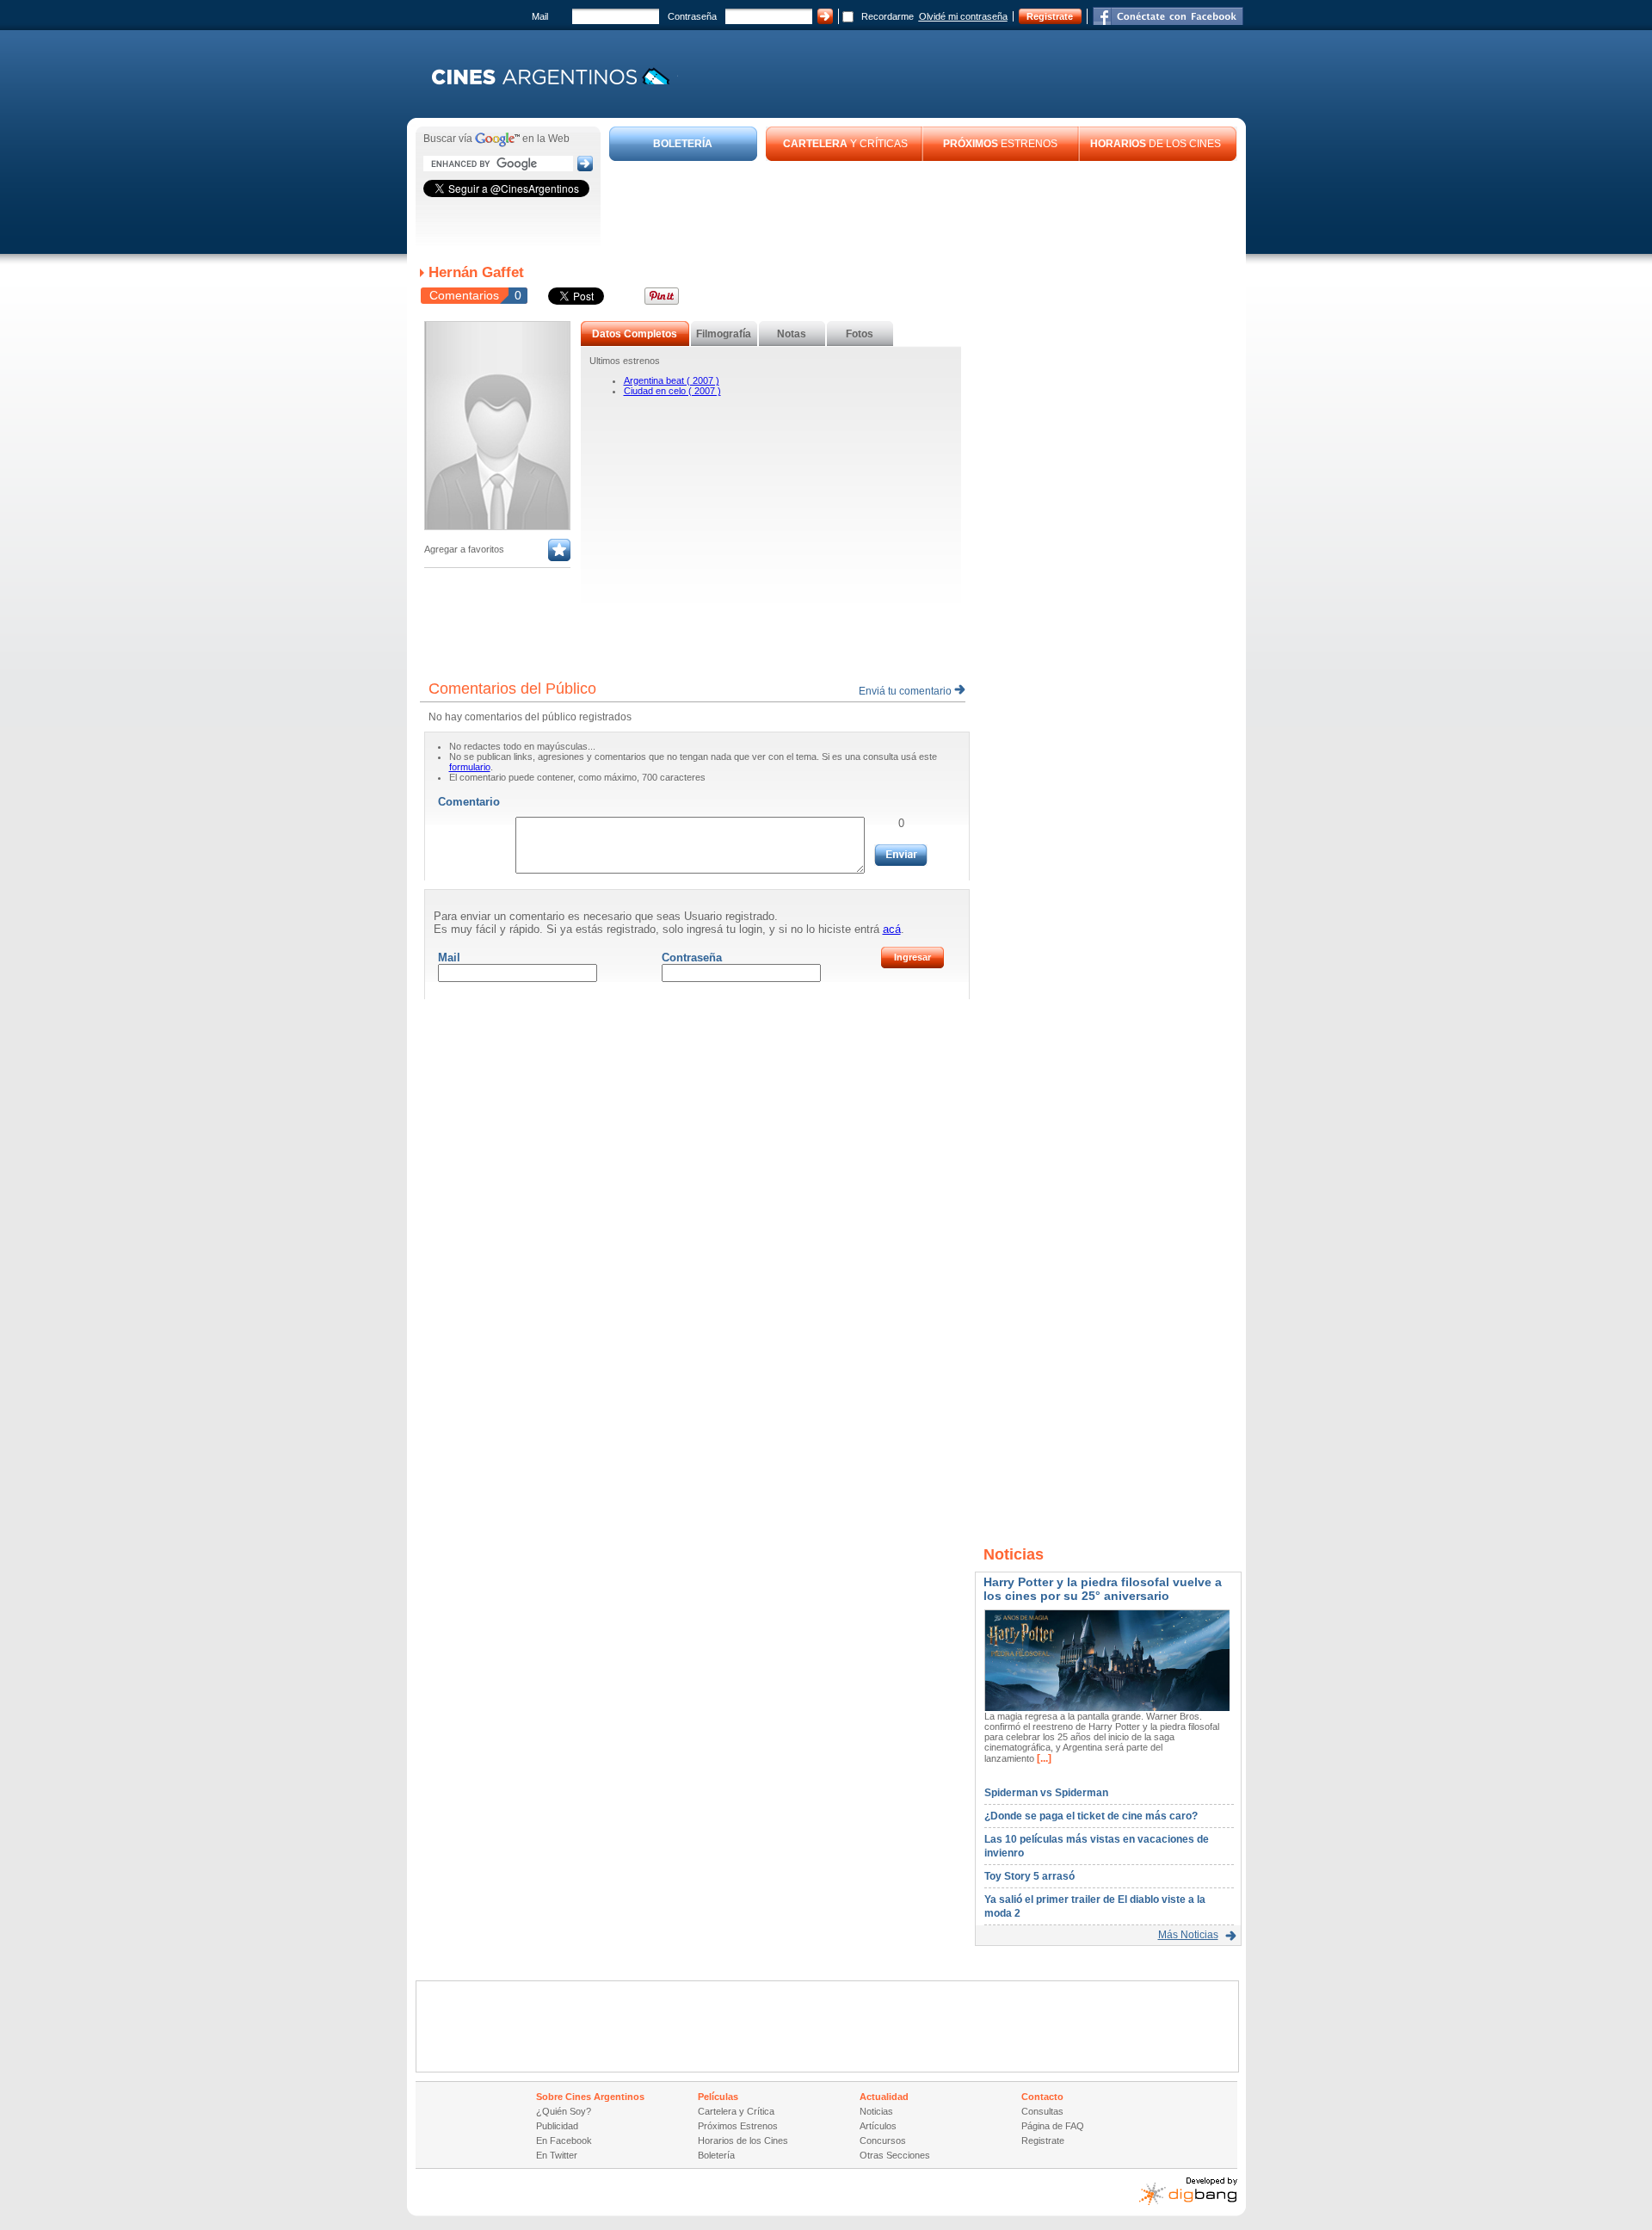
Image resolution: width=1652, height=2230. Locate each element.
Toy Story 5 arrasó (1029, 1876)
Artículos (878, 2126)
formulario (470, 767)
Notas (792, 334)
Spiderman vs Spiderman (1046, 1793)
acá (892, 929)
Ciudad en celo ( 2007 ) (672, 391)
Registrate (1050, 16)
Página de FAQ (1053, 2126)
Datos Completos (635, 334)
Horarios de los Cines (743, 2140)
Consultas (1042, 2111)
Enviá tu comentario (906, 691)
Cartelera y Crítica (736, 2111)
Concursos (883, 2140)
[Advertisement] (923, 208)
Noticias (876, 2111)
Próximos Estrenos (738, 2126)
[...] (1043, 1758)
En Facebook (564, 2140)
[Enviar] (901, 855)
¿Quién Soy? (564, 2111)
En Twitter (557, 2155)
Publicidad (557, 2126)
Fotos (860, 334)
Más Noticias (1188, 1935)
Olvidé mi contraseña (963, 16)
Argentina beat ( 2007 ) (672, 380)
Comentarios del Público (512, 689)
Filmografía (724, 334)
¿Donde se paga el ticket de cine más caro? (1091, 1816)
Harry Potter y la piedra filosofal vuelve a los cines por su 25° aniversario (1103, 1589)
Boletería (716, 2155)
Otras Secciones (895, 2155)
